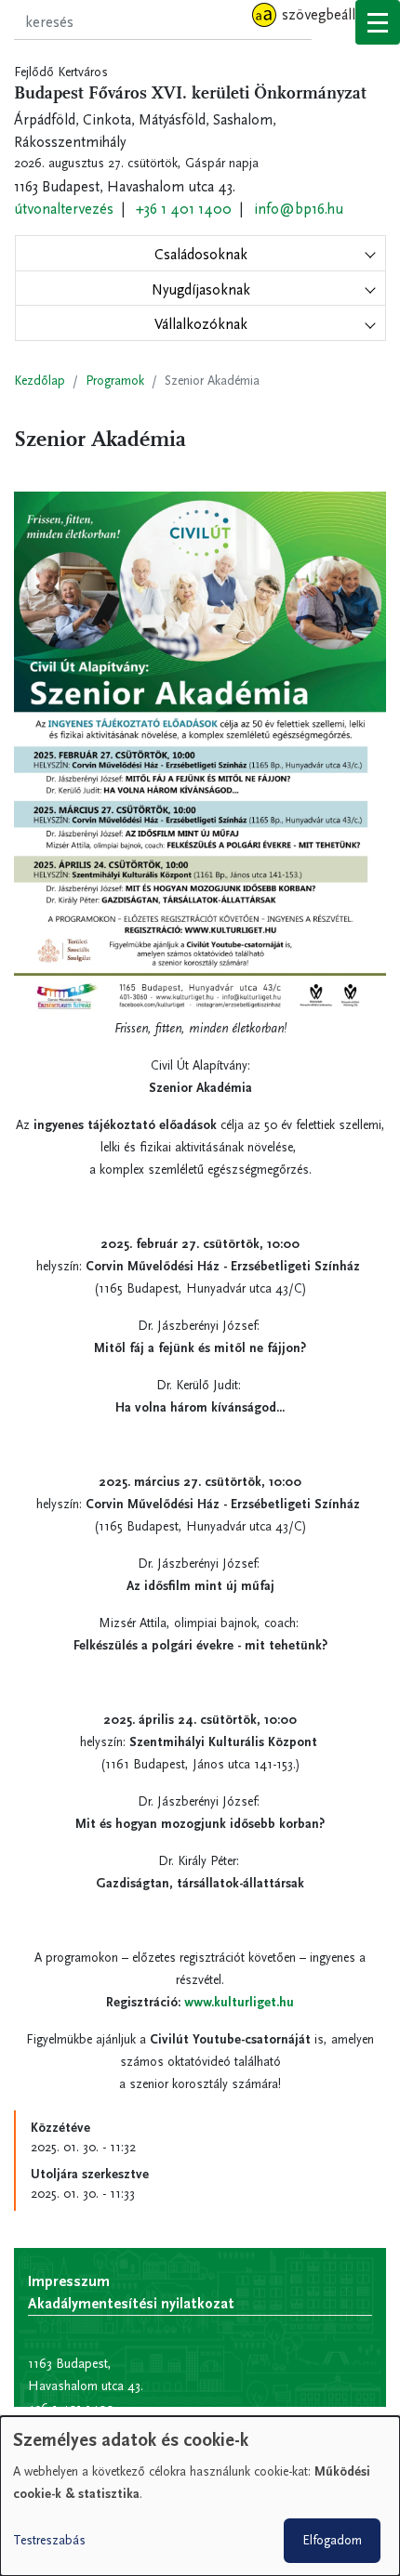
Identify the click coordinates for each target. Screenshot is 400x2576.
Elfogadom (332, 2540)
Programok (115, 381)
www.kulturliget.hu (239, 2002)
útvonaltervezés (64, 209)
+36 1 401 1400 (184, 209)
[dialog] (200, 2496)
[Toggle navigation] (378, 22)
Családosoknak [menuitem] (201, 254)
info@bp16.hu (299, 209)
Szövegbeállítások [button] (337, 14)
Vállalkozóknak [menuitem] (201, 324)
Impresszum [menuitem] (69, 2281)
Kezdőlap (40, 381)
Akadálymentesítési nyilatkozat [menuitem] (131, 2303)
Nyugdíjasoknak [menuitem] (201, 289)
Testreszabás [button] (49, 2540)
